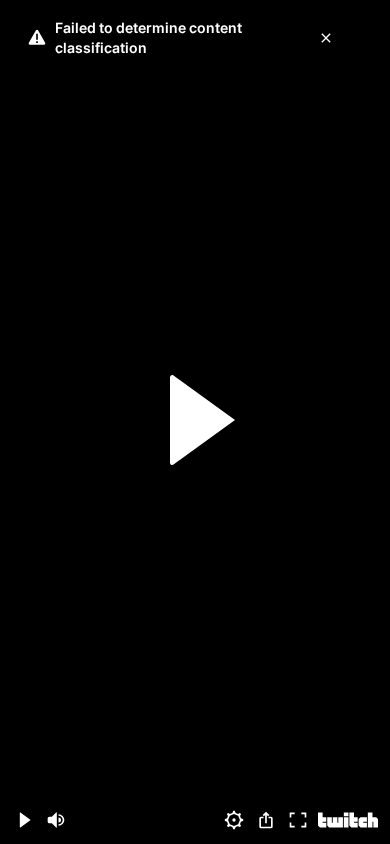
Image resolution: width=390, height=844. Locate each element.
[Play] (195, 422)
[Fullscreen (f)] (298, 820)
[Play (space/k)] (24, 820)
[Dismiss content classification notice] (326, 38)
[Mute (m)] (56, 820)
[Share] (266, 820)
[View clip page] (348, 820)
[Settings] (234, 820)
